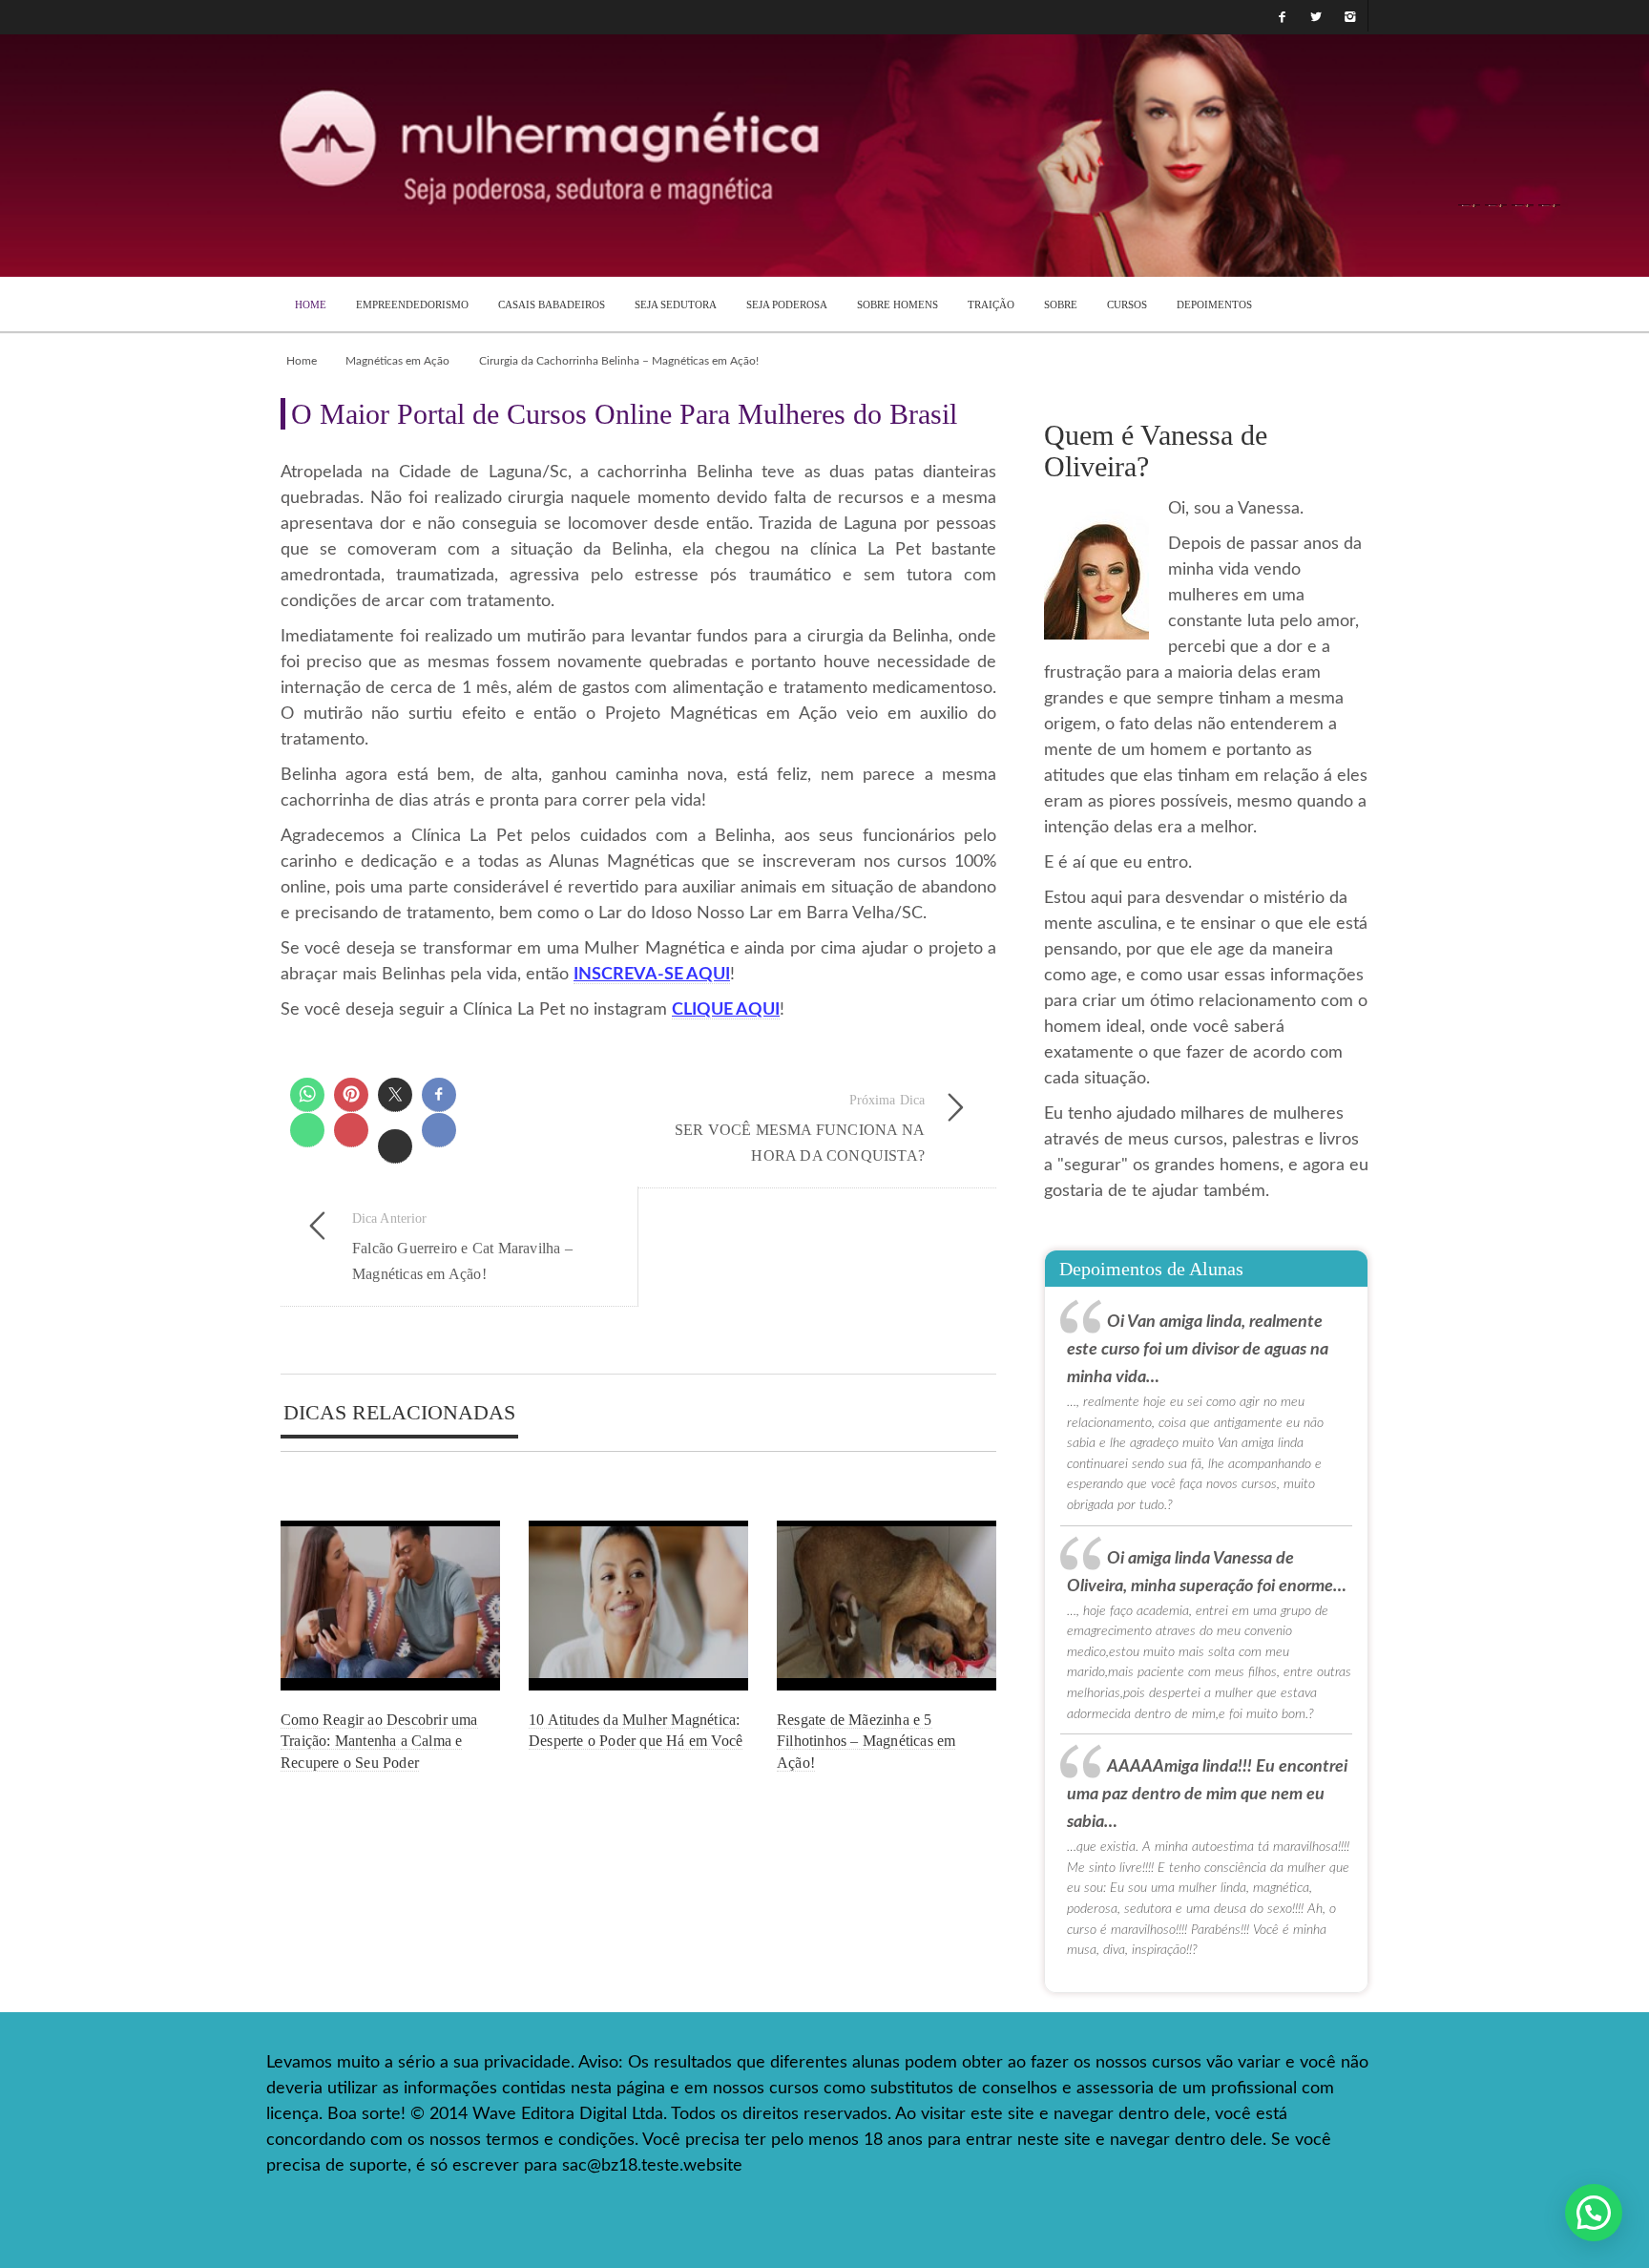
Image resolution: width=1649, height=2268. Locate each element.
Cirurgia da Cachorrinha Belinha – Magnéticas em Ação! (619, 361)
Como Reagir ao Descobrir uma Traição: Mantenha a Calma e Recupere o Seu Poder (379, 1741)
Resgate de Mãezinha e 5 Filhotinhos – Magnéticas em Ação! (866, 1741)
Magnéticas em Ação (397, 361)
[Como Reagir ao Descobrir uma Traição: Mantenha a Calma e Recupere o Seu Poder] (390, 1605)
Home (302, 361)
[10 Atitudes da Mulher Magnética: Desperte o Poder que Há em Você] (638, 1605)
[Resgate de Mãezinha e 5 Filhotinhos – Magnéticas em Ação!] (887, 1605)
